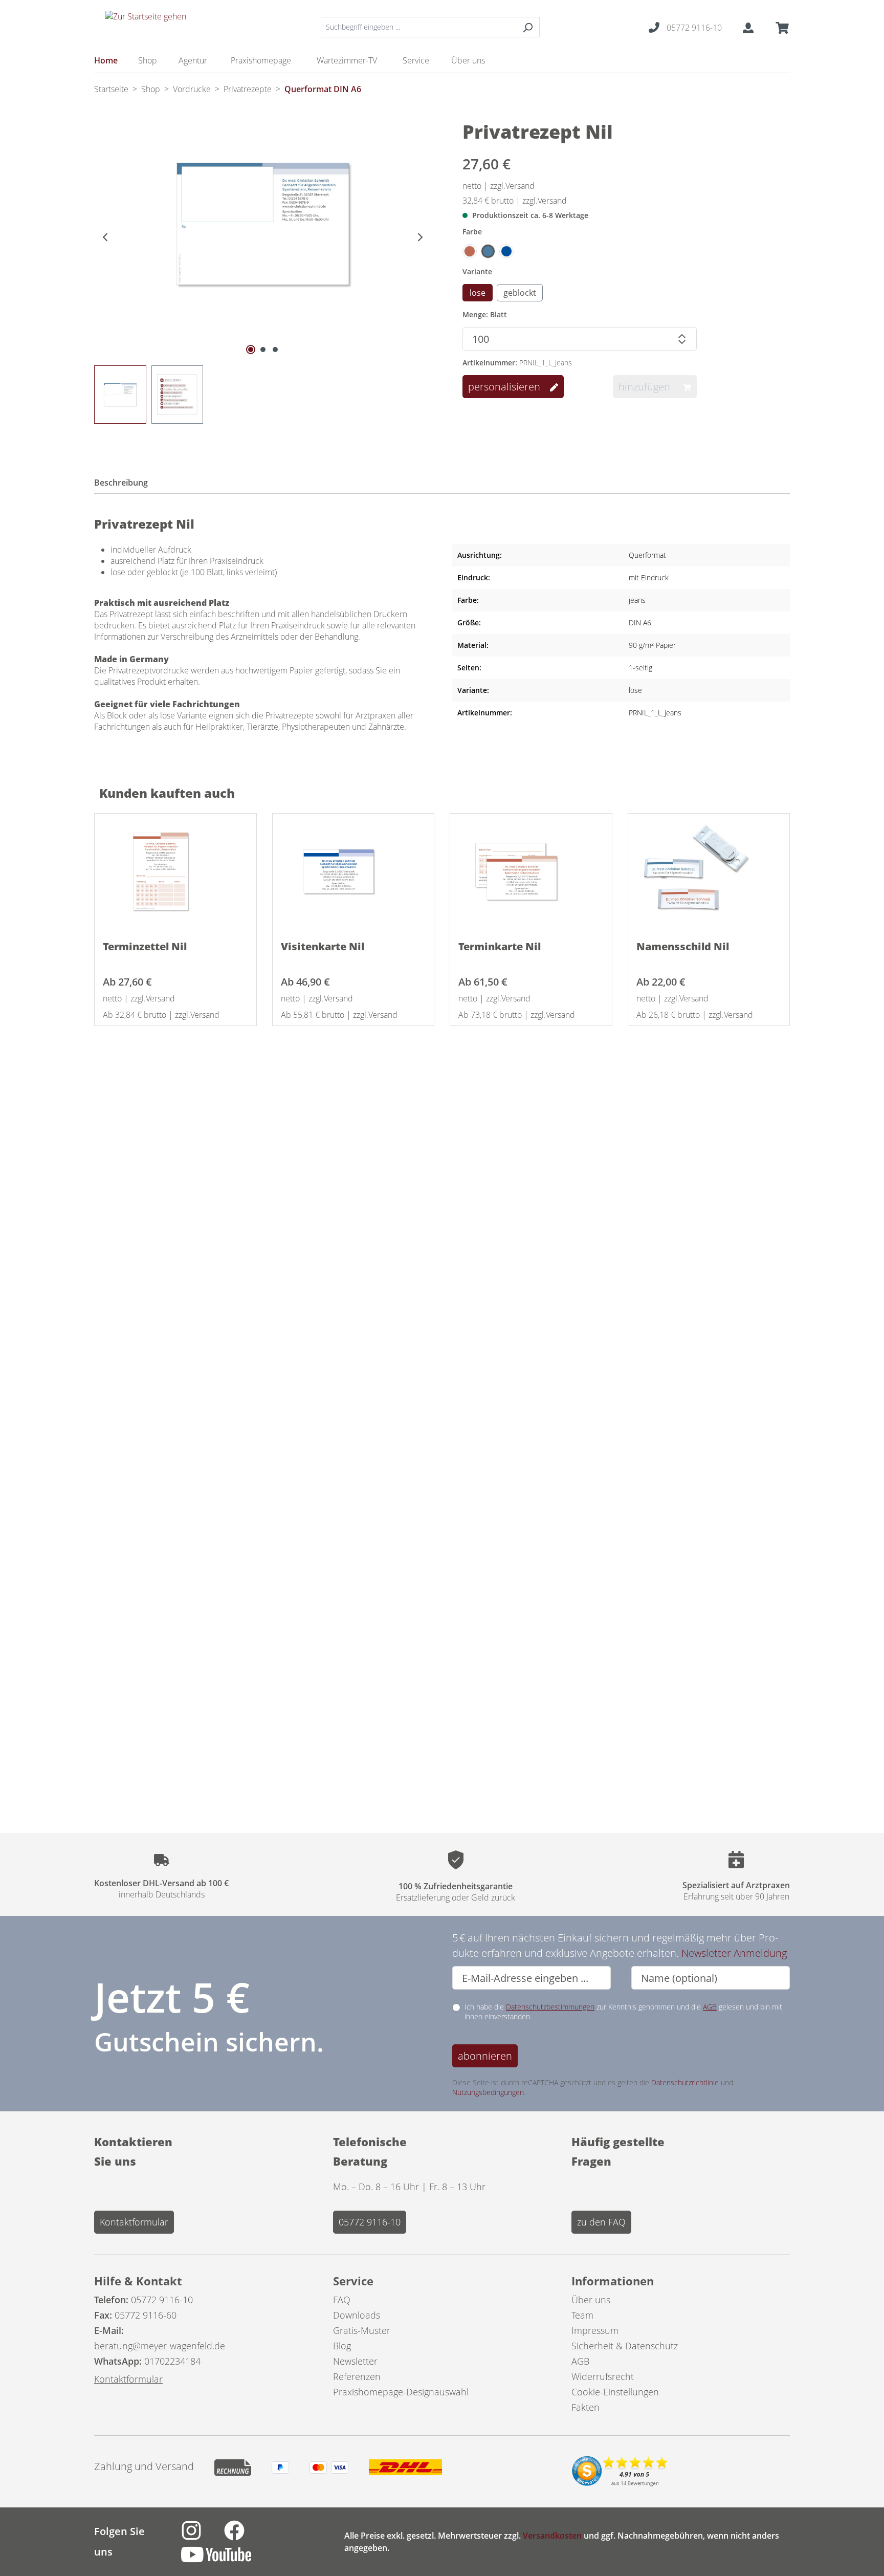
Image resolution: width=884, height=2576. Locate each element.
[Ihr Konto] (748, 27)
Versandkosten (552, 2536)
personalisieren (505, 387)
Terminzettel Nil (145, 946)
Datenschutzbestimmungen (550, 2007)
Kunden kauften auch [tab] (167, 793)
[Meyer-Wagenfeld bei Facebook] (245, 2536)
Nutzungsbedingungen (488, 2092)
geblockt (520, 293)
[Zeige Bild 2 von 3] (263, 350)
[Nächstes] (424, 236)
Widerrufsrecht (603, 2376)
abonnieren (485, 2056)
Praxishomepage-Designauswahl (401, 2392)
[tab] (127, 484)
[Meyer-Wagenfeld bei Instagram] (203, 2536)
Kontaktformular (134, 2222)
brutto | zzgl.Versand (515, 201)
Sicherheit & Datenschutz (625, 2346)
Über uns (591, 2300)
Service (353, 2281)
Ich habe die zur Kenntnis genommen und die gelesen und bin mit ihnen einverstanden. (623, 2012)
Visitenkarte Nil (323, 946)
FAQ (342, 2300)
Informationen (613, 2281)
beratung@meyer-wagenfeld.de (160, 2346)
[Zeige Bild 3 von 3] (275, 350)
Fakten (585, 2407)
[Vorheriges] (102, 236)
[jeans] (488, 251)
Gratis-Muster (362, 2330)
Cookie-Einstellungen (615, 2392)
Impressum (595, 2330)
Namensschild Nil (683, 946)
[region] (263, 280)
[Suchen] (528, 27)
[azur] (506, 251)
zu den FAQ (601, 2222)
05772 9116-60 (146, 2315)
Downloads (357, 2315)
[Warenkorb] (779, 27)
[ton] (470, 251)
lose (478, 293)
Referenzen (357, 2376)
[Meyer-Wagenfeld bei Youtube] (226, 2560)
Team (582, 2315)
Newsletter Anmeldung (734, 1953)
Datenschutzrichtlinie (685, 2082)
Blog (342, 2346)
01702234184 (172, 2361)
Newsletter (355, 2361)
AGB (710, 2007)
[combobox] (418, 27)
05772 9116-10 (370, 2222)
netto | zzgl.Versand (499, 186)
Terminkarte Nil (500, 946)
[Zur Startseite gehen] (145, 25)
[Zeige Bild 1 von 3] (251, 350)
